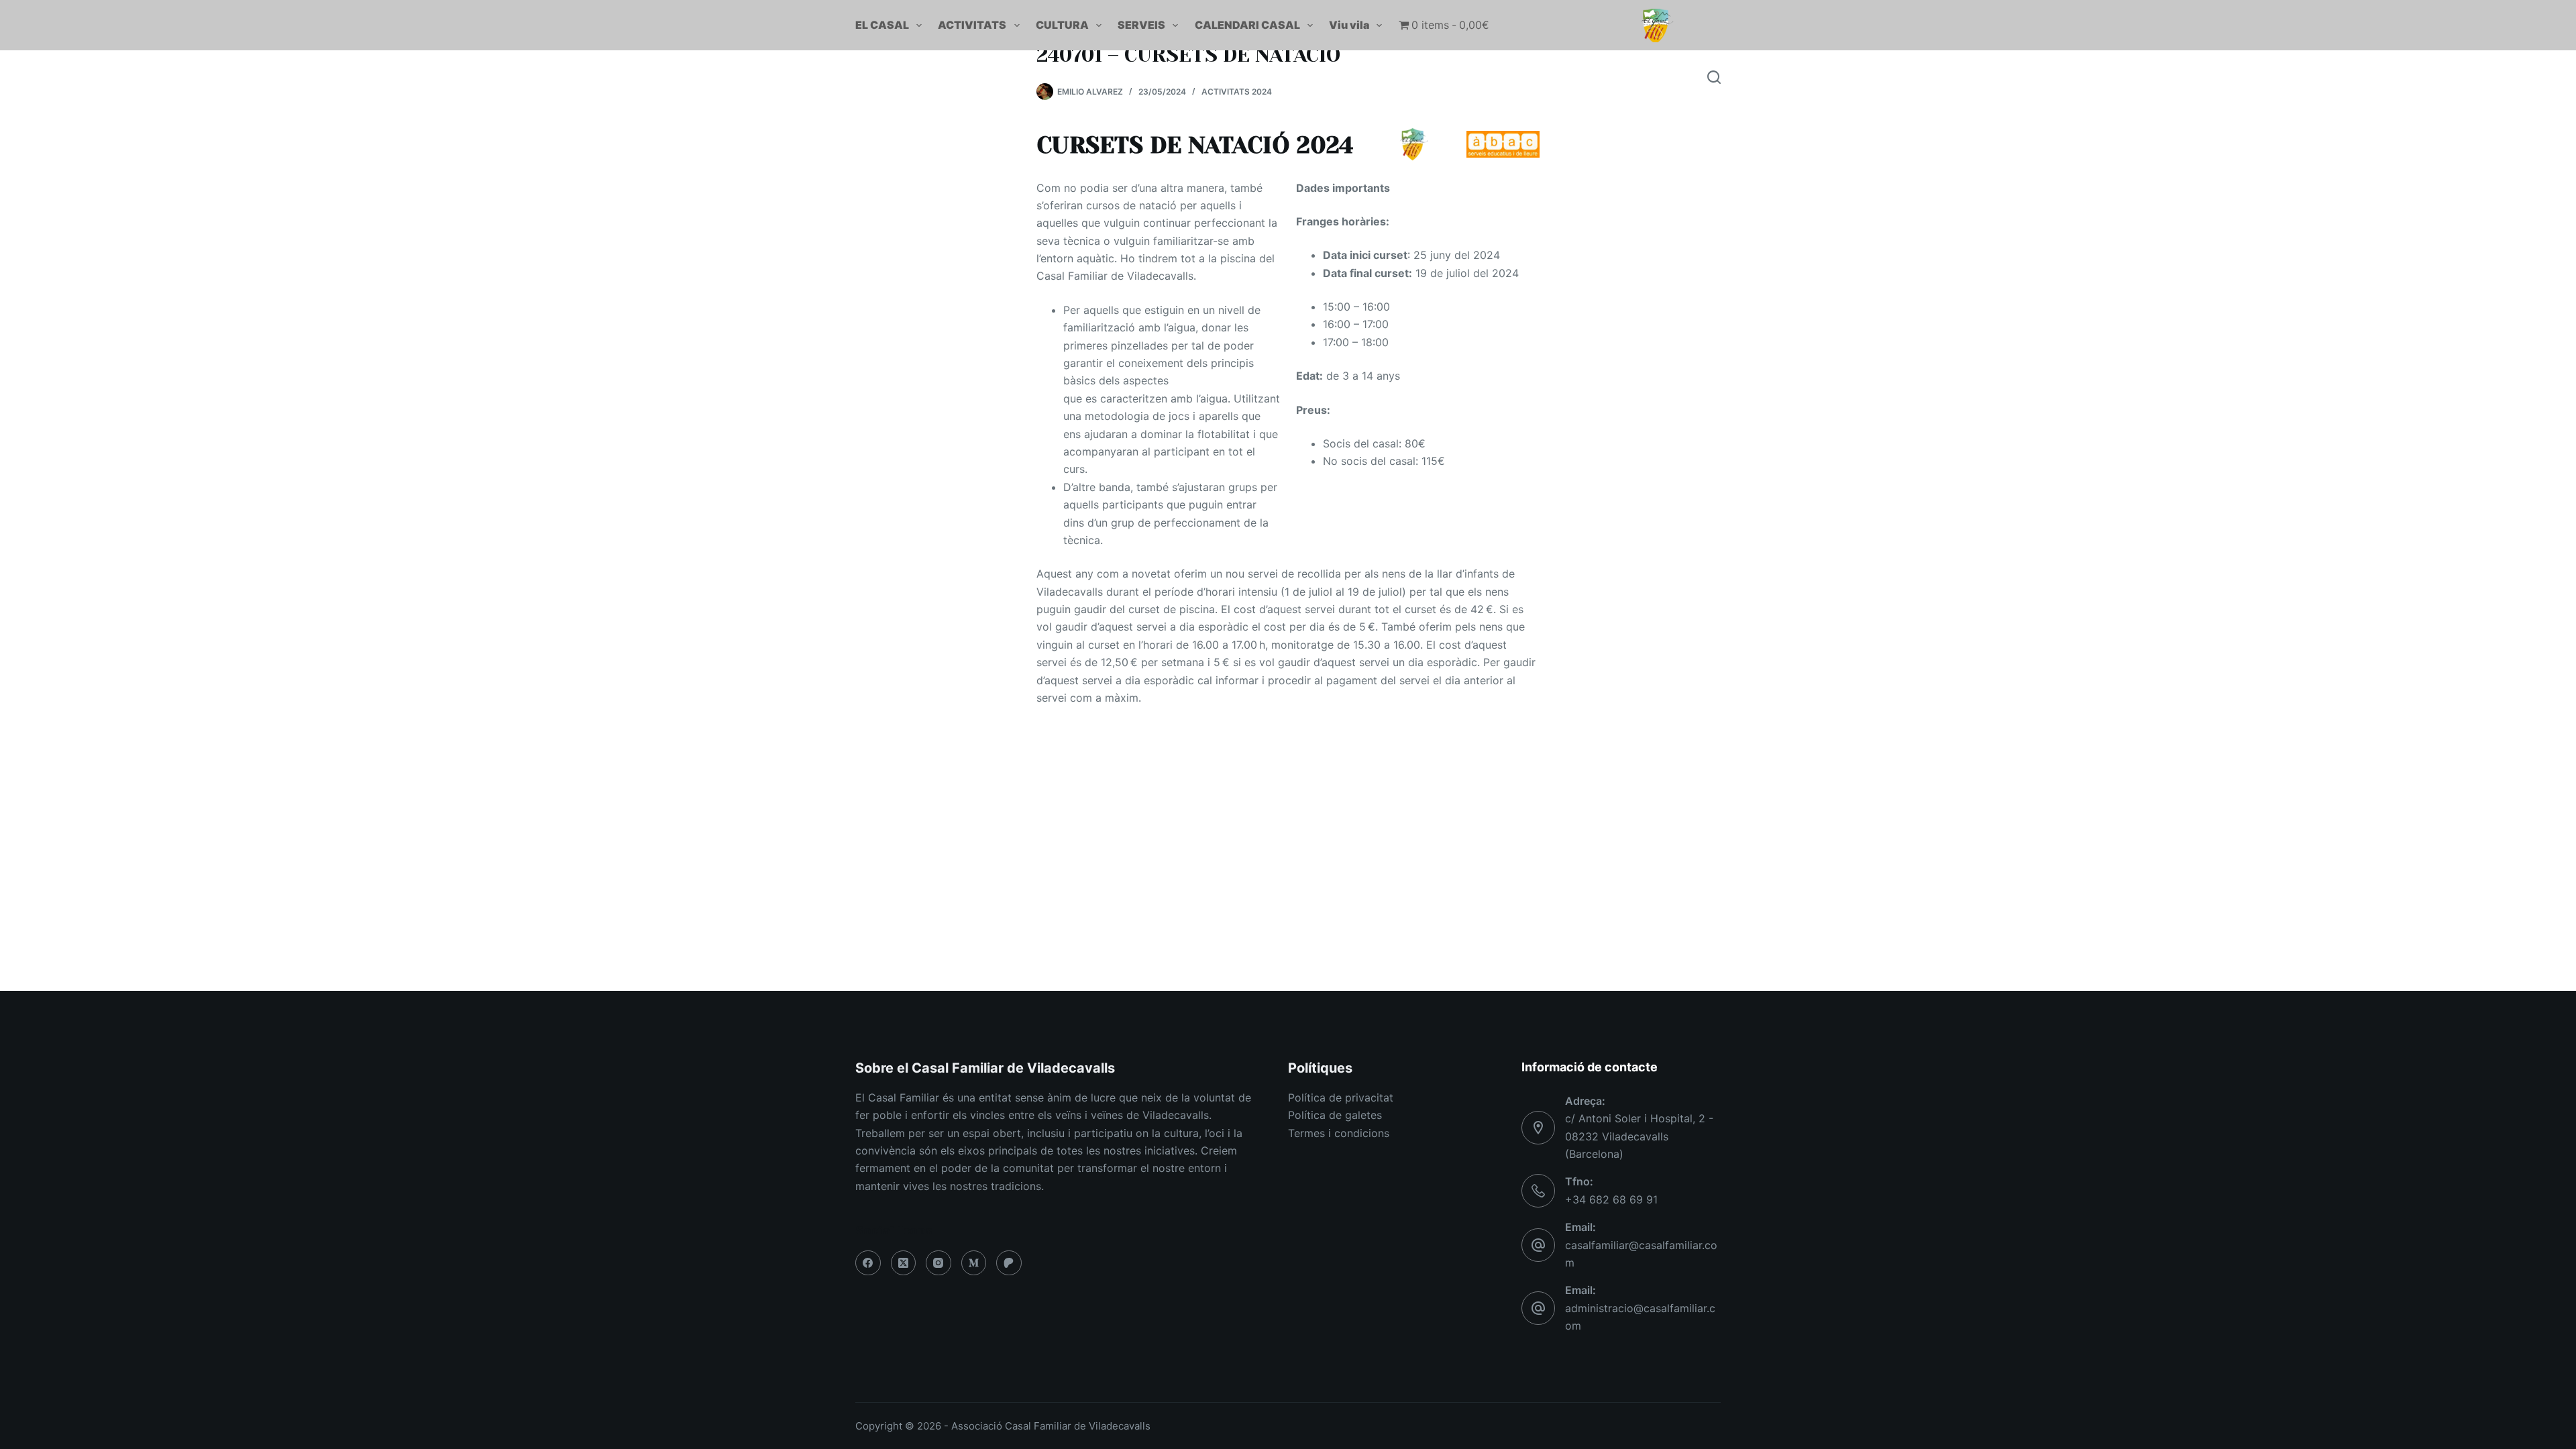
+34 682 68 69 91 (1611, 1199)
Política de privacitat (1341, 1097)
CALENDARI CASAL (1247, 25)
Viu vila (1349, 25)
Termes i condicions (1339, 1133)
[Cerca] (1714, 77)
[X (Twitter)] (904, 1263)
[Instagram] (938, 1263)
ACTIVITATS (972, 25)
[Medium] (974, 1263)
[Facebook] (868, 1263)
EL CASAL (882, 25)
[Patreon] (1009, 1263)
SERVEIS (1141, 25)
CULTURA (1062, 25)
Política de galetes (1335, 1115)
